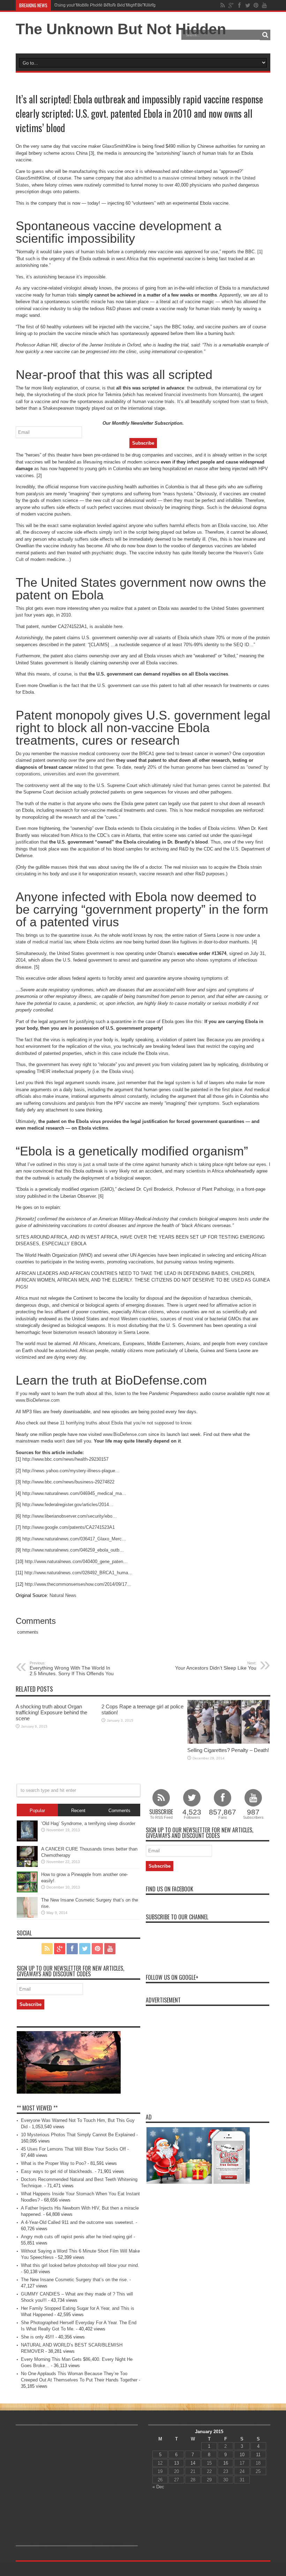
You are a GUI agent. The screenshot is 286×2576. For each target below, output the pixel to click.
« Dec (158, 2487)
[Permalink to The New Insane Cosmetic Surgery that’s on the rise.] (27, 1916)
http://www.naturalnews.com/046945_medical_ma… (74, 1493)
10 (242, 2455)
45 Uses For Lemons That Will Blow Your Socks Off (73, 2149)
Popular (37, 1811)
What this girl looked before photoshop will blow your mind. (80, 2265)
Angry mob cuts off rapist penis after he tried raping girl (77, 2237)
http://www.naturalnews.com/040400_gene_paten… (76, 1561)
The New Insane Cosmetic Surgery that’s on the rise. (74, 2280)
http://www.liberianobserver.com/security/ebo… (70, 1516)
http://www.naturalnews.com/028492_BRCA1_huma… (78, 1573)
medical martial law (52, 942)
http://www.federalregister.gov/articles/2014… (68, 1505)
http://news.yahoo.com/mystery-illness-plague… (71, 1471)
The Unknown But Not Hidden (121, 29)
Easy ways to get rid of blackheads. (57, 2171)
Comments (119, 1811)
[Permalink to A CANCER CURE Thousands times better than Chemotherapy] (27, 1865)
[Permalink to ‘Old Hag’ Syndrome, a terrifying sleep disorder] (27, 1840)
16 (226, 2463)
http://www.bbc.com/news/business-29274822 (68, 1482)
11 (258, 2455)
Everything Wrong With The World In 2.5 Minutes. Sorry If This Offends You (72, 1669)
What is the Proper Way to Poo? (54, 2163)
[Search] (265, 35)
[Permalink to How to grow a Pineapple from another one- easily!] (27, 1891)
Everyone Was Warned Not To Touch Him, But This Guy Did (110, 5)
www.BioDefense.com (38, 1400)
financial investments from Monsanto (201, 395)
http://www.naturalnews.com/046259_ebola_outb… (73, 1550)
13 (176, 2463)
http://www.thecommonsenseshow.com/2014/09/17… (78, 1584)
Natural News (63, 1595)
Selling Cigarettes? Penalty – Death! (228, 1750)
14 (193, 2463)
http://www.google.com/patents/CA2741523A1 (69, 1527)
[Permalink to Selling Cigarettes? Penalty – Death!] (228, 1742)
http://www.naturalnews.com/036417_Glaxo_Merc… (74, 1539)
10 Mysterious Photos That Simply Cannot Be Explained (78, 2135)
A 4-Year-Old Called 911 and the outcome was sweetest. (78, 2222)
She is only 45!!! (37, 2337)
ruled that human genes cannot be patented (216, 785)
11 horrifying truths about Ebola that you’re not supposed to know (125, 1423)
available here (108, 626)
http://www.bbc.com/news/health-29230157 (65, 1459)
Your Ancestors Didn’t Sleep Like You (216, 1666)
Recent (78, 1811)
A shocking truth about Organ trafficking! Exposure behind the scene (51, 1712)
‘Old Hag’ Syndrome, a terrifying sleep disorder (88, 1823)
